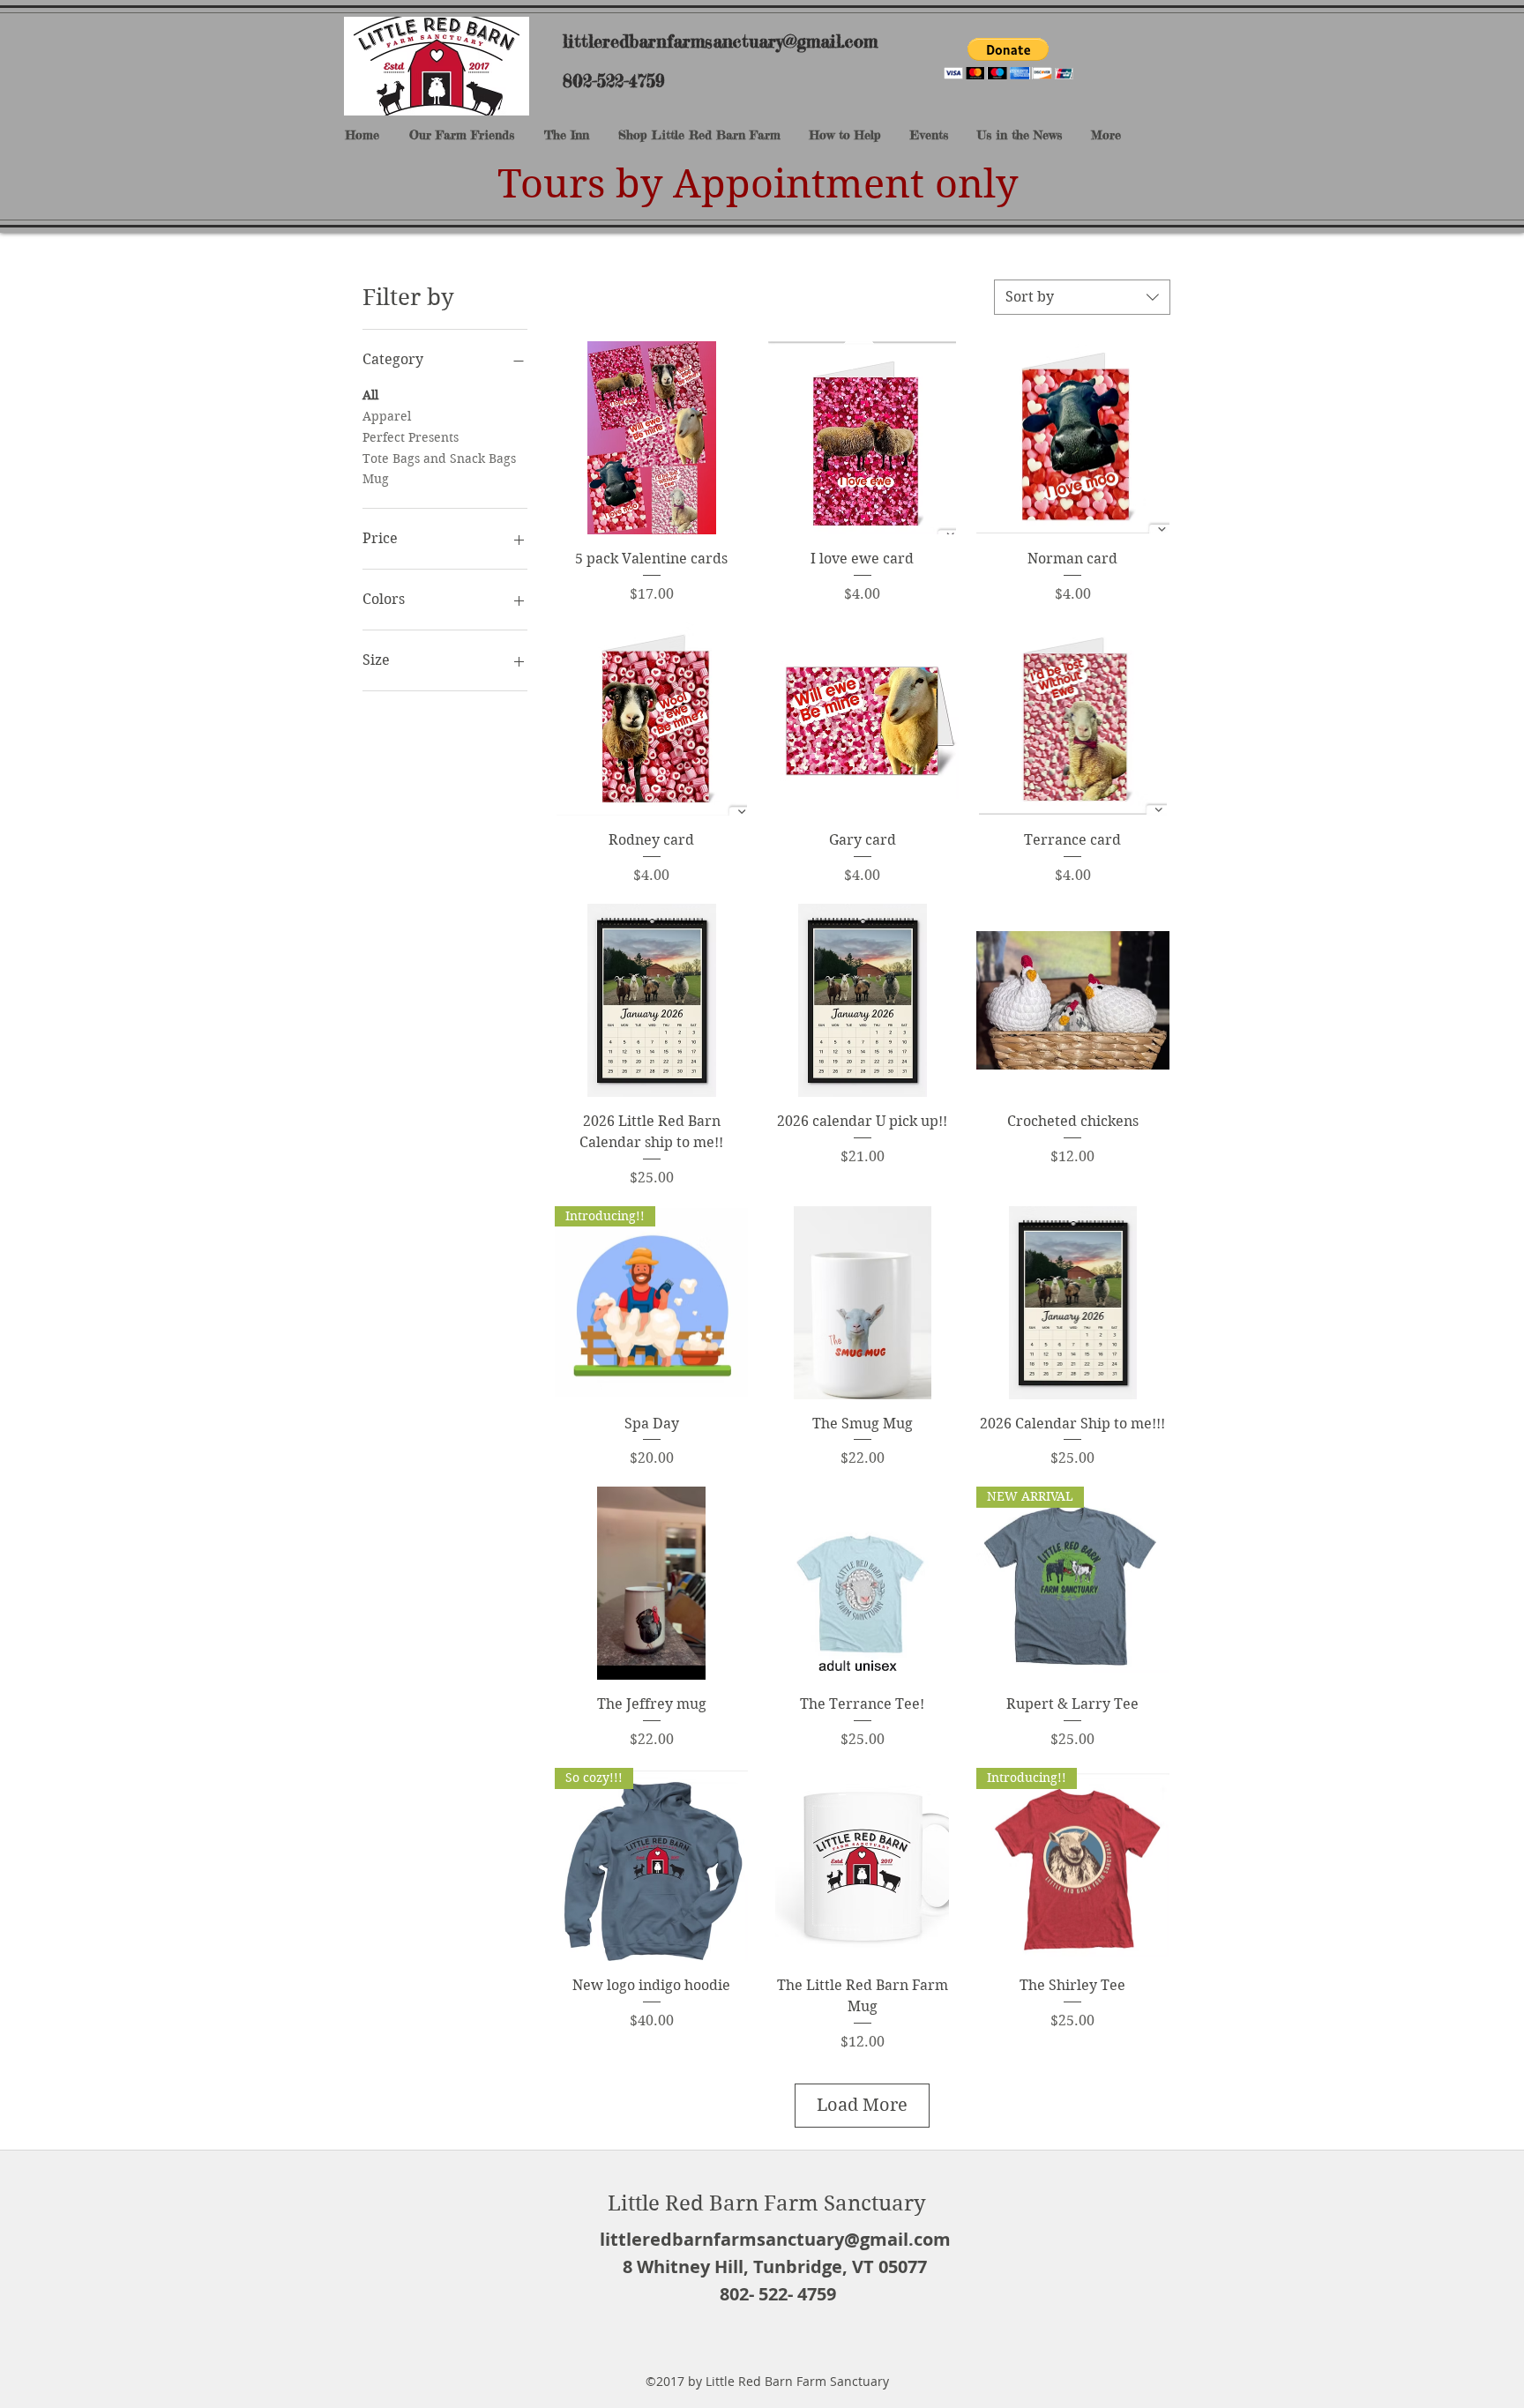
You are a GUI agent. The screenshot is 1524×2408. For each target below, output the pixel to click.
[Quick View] (651, 438)
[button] (1009, 59)
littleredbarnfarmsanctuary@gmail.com (720, 41)
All (370, 395)
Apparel (387, 416)
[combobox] (1082, 297)
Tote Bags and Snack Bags (439, 458)
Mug (376, 479)
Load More (862, 2105)
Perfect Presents (411, 437)
